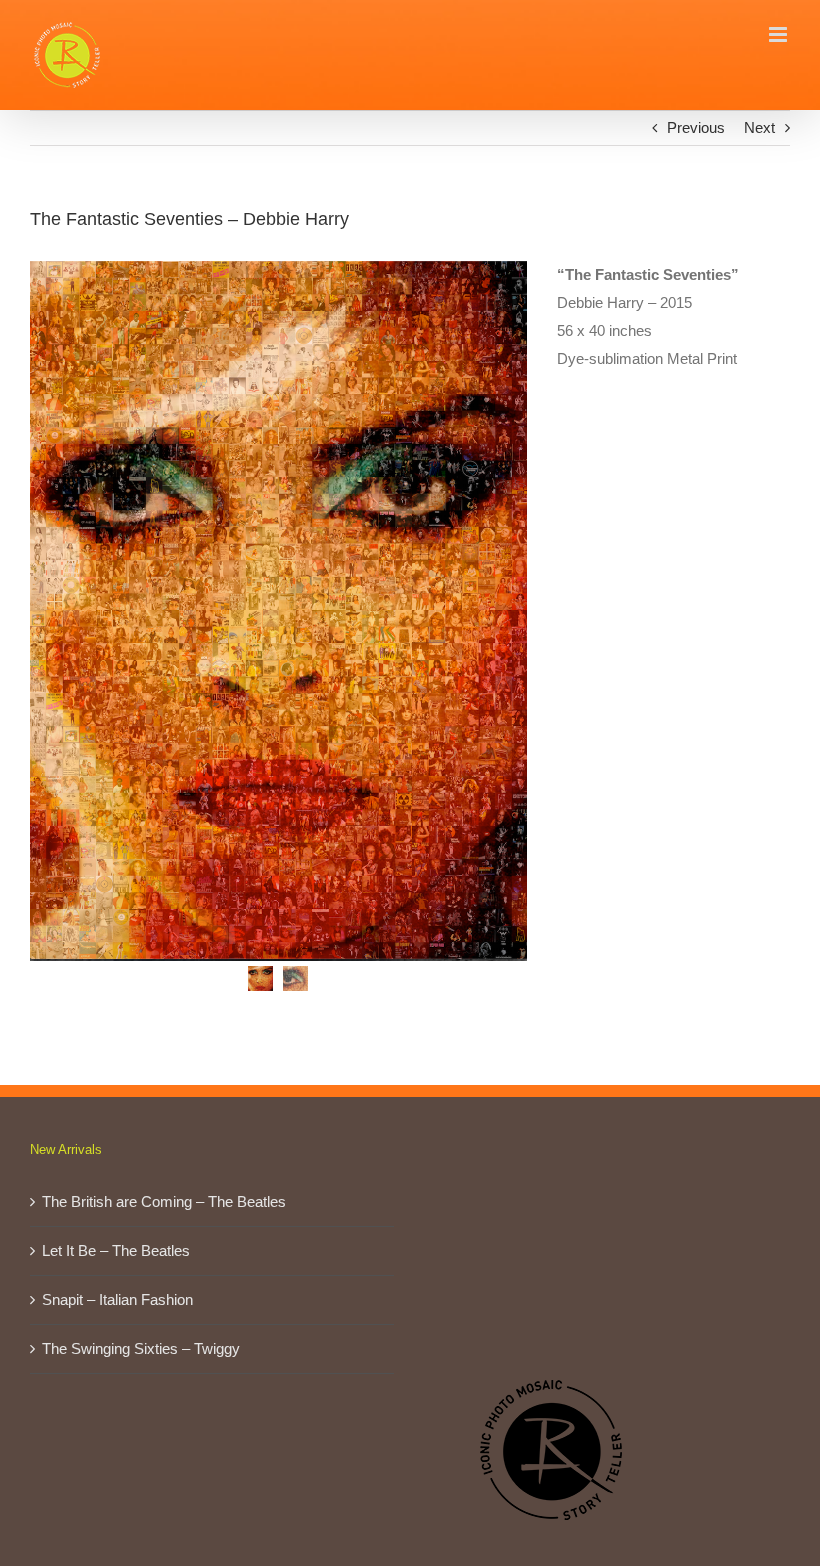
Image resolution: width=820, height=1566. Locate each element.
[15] (278, 611)
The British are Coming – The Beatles (164, 1201)
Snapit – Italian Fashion (117, 1299)
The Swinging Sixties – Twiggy (141, 1348)
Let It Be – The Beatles (116, 1250)
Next (759, 127)
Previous (696, 127)
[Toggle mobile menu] (779, 34)
